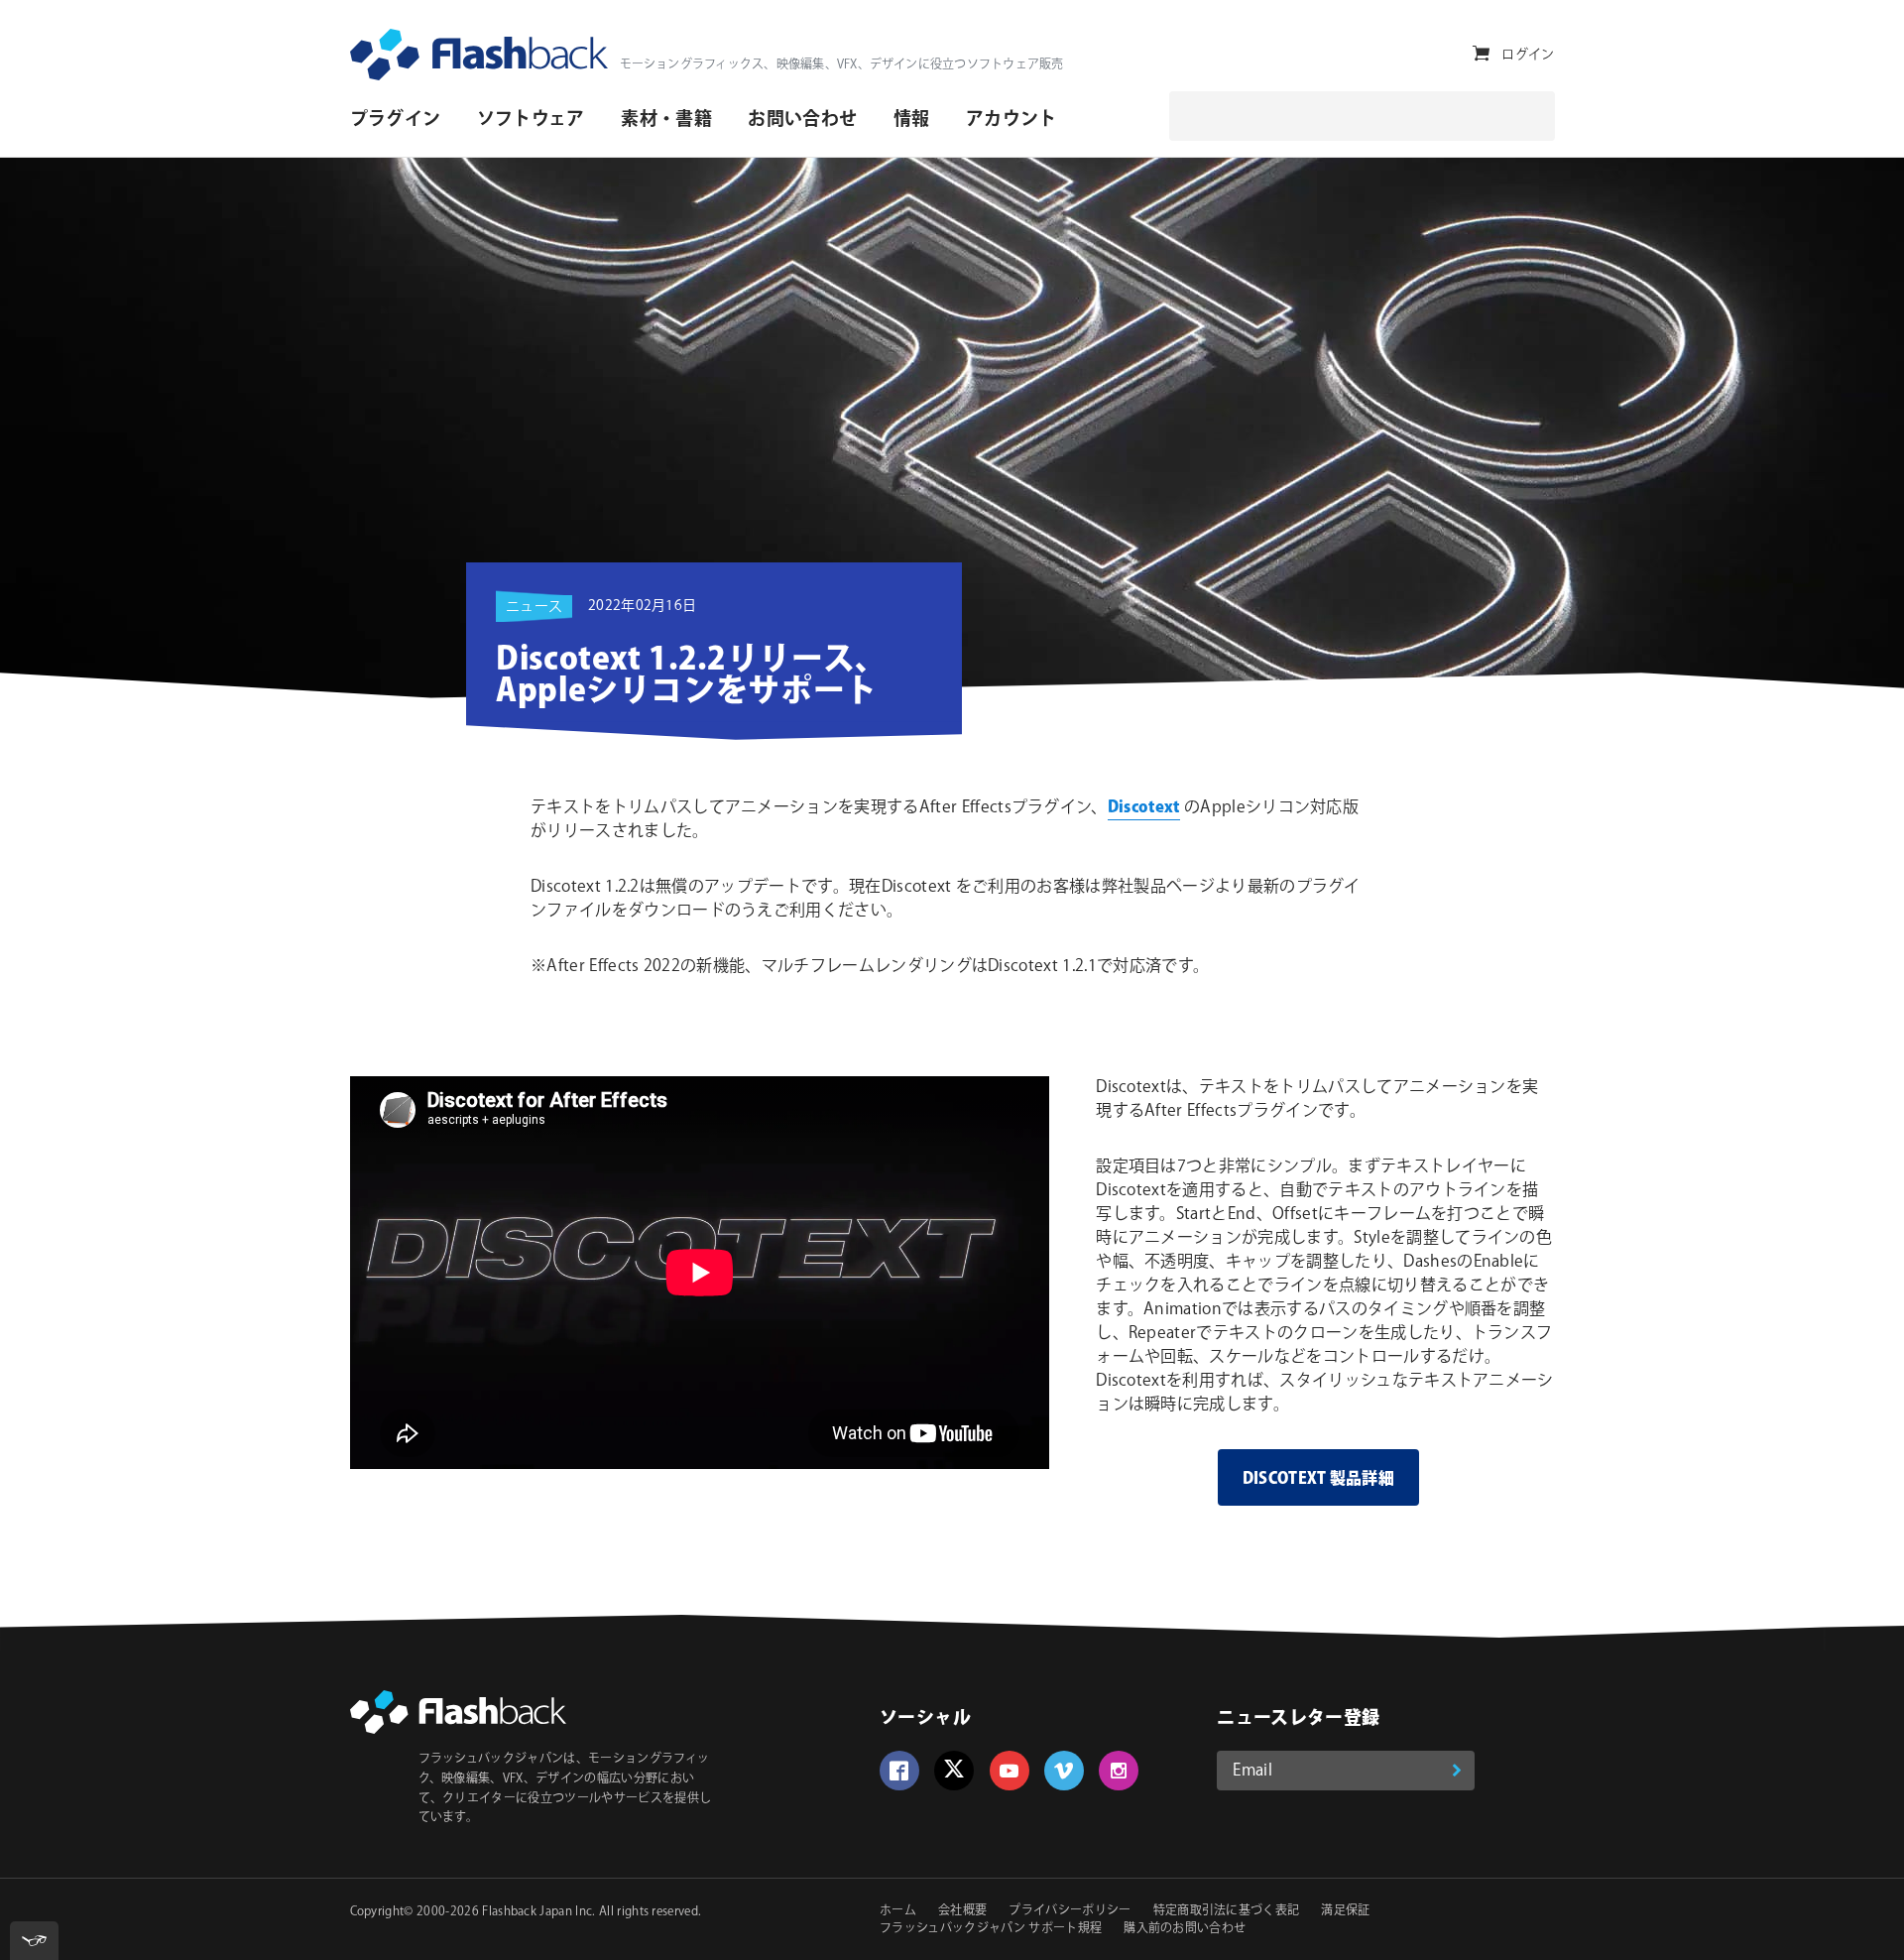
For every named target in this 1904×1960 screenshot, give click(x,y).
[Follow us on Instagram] (1119, 1771)
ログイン (1528, 55)
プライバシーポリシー (1070, 1911)
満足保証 (1345, 1911)
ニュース (534, 607)
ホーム (898, 1911)
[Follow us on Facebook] (899, 1771)
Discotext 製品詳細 (1318, 1479)
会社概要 (962, 1911)
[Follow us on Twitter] (954, 1771)
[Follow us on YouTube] (1010, 1771)
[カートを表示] (1481, 54)
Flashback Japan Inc (537, 1912)
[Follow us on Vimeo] (1064, 1771)
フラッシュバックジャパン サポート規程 (991, 1929)
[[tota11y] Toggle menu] (34, 1941)
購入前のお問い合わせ (1185, 1929)
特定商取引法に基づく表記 (1227, 1911)
